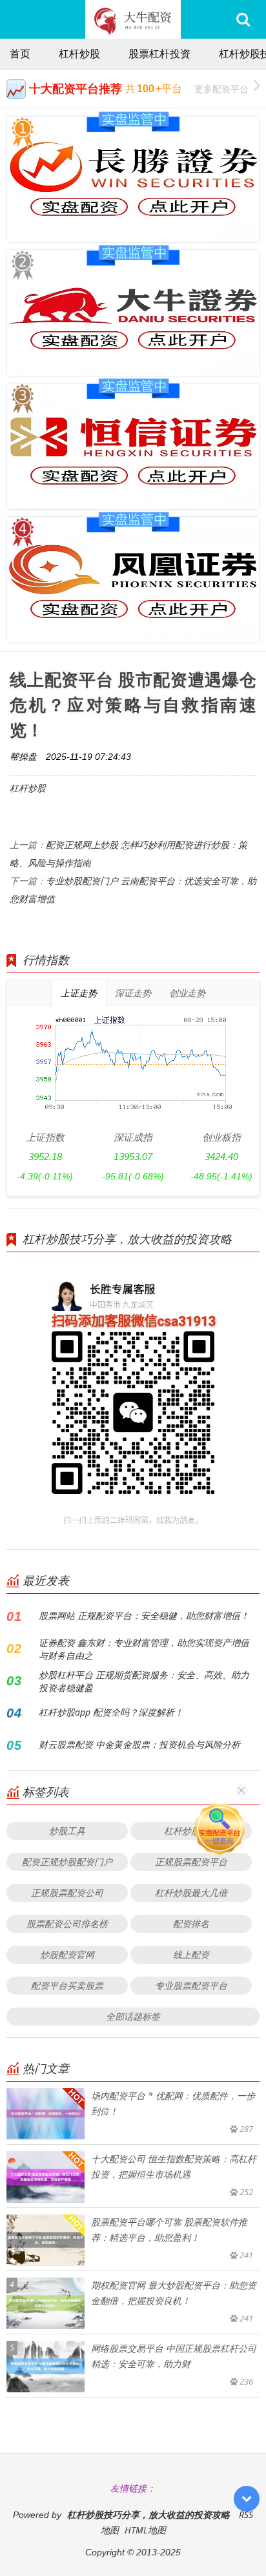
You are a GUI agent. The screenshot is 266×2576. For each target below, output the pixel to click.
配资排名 (191, 1923)
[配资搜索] (243, 19)
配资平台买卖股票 (67, 1985)
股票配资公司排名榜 (67, 1923)
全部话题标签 (133, 2016)
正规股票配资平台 (191, 1862)
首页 (20, 53)
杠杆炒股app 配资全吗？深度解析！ (111, 1712)
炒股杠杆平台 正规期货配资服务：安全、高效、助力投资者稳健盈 (144, 1681)
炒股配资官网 (67, 1954)
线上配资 (191, 1954)
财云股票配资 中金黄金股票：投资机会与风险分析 (139, 1744)
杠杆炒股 (79, 53)
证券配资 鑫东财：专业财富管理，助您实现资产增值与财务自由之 (144, 1649)
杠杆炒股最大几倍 (191, 1893)
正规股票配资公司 (67, 1893)
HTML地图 (145, 2530)
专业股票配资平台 (191, 1985)
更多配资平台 (221, 89)
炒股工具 (67, 1831)
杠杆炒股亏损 (191, 1831)
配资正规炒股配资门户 (67, 1862)
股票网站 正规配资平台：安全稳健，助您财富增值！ (144, 1615)
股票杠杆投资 (159, 53)
